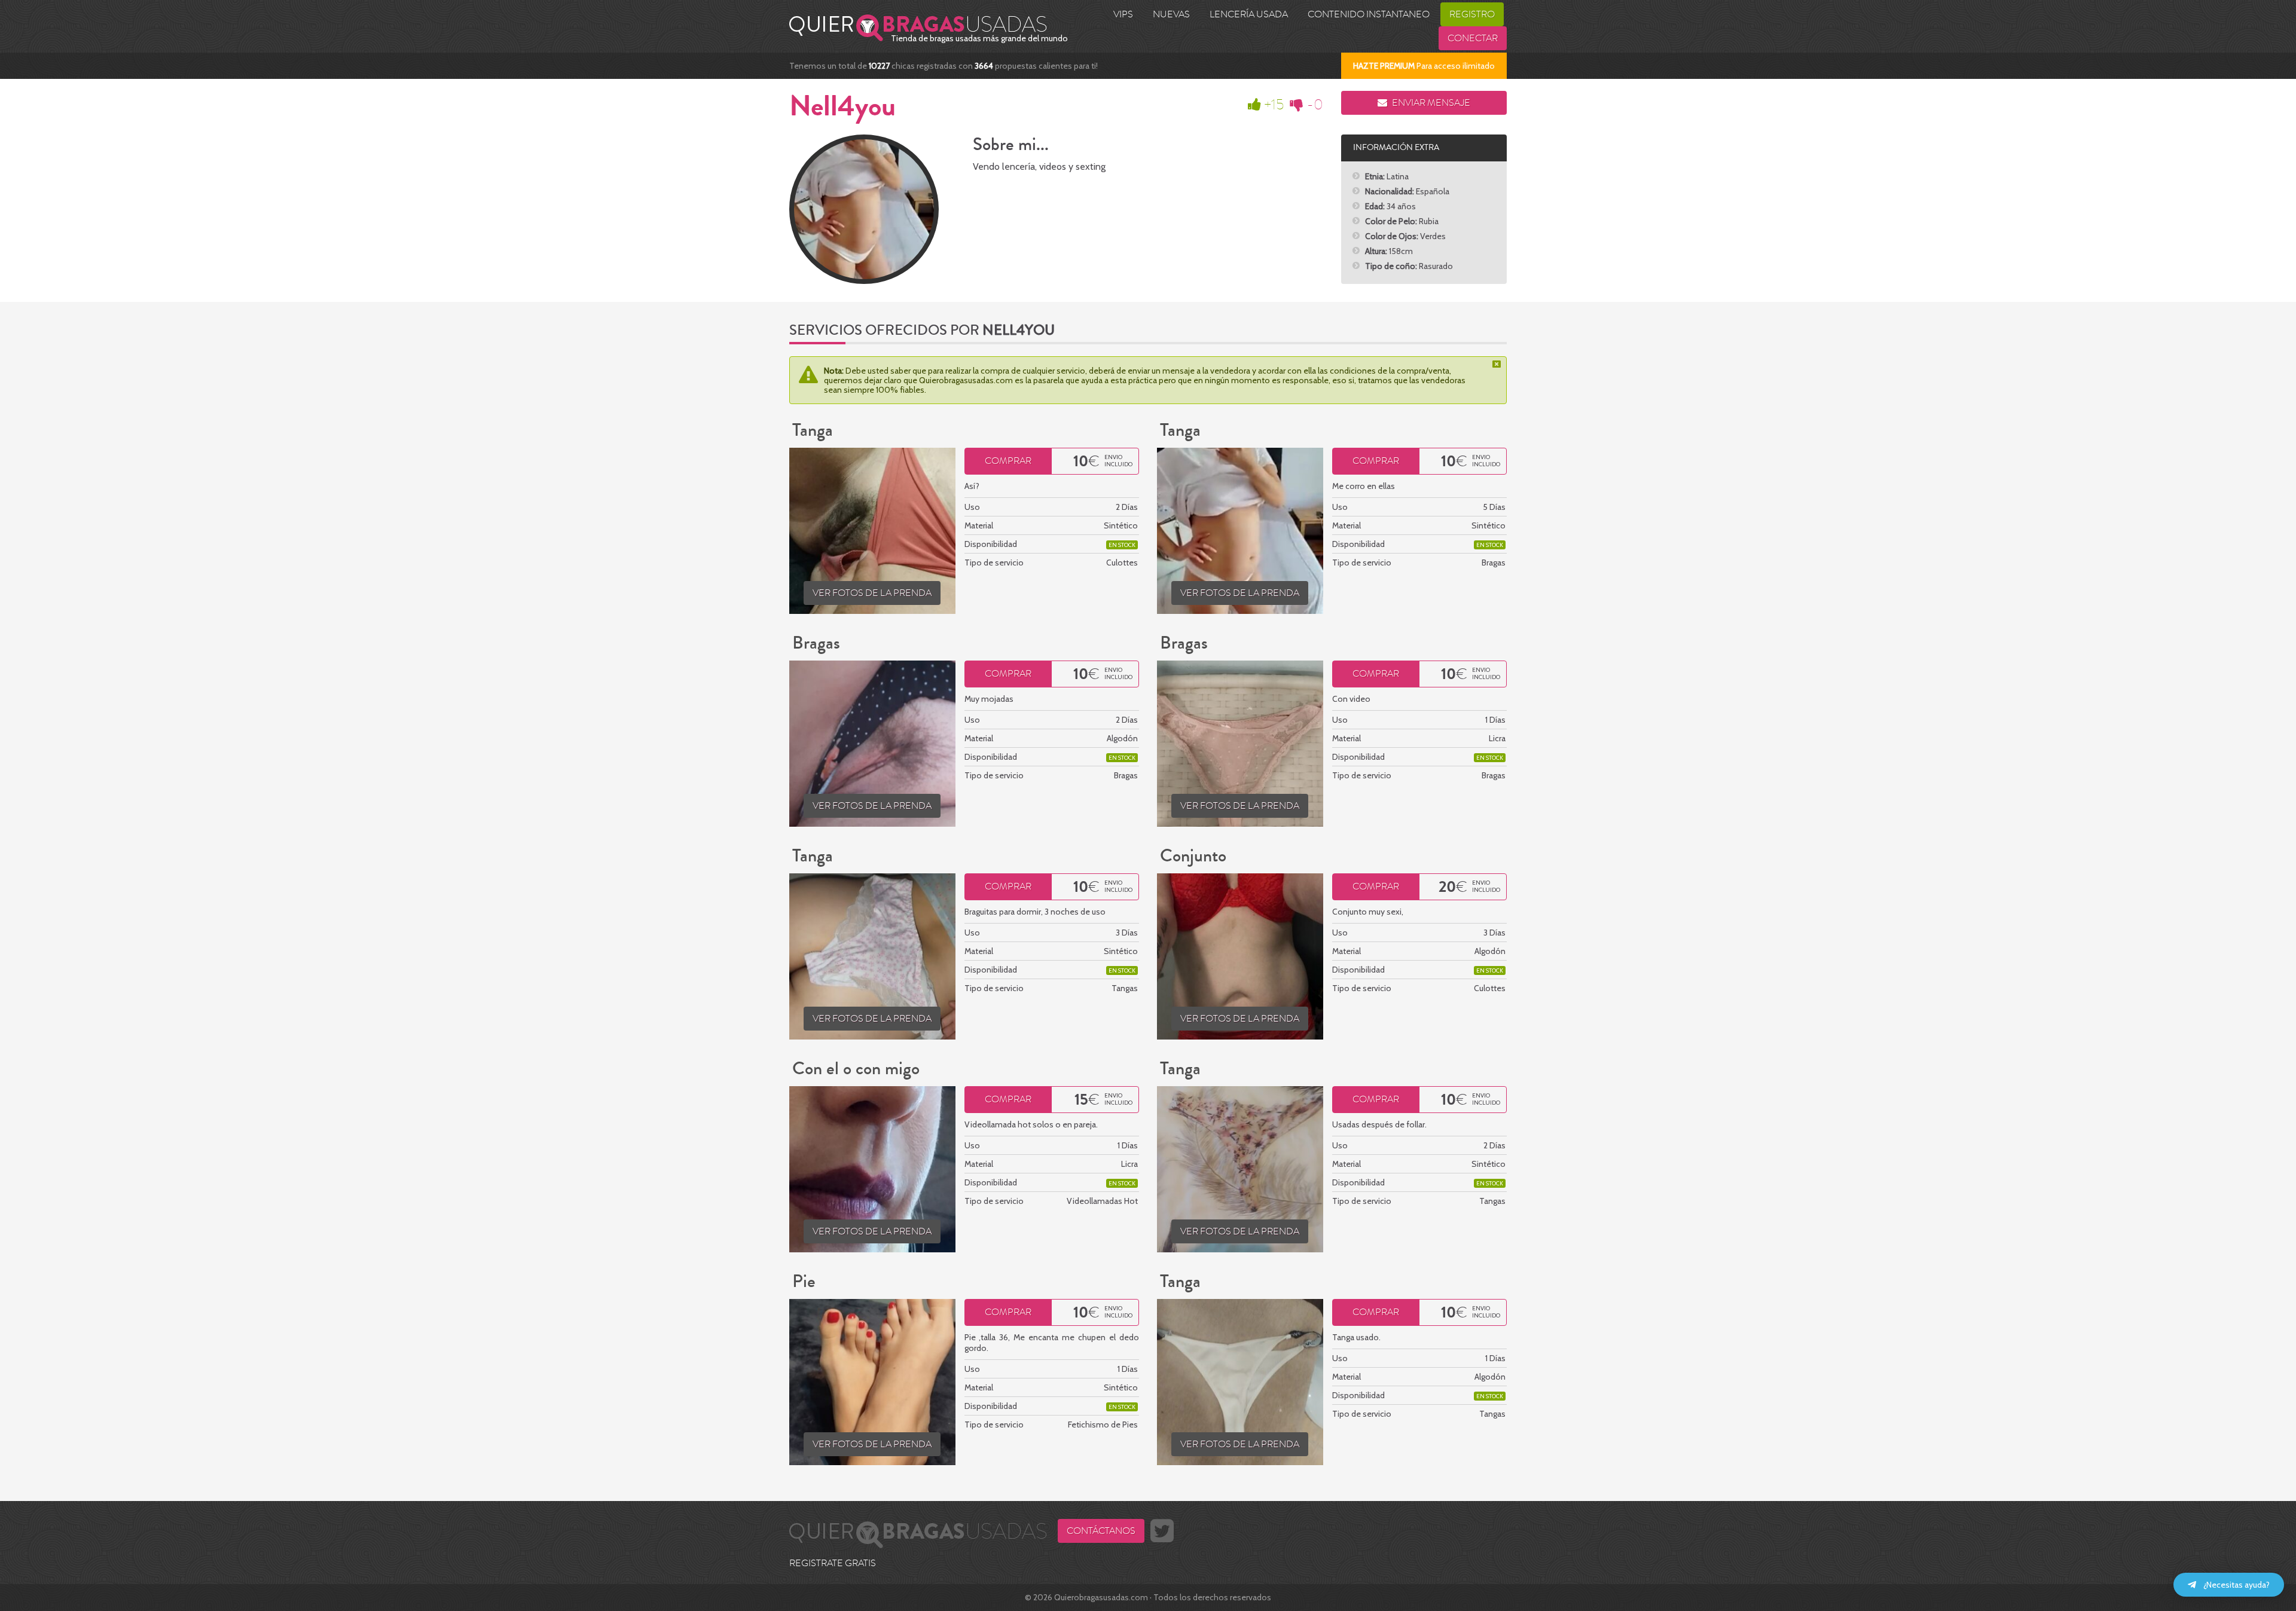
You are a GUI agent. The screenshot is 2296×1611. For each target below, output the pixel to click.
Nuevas (1171, 14)
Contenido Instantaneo (1369, 14)
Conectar (1473, 38)
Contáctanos (1101, 1531)
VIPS (1123, 14)
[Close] (1498, 364)
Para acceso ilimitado (1424, 66)
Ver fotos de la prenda (872, 593)
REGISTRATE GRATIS (833, 1563)
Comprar (1008, 461)
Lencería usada (1249, 14)
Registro (1472, 14)
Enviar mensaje (1430, 103)
